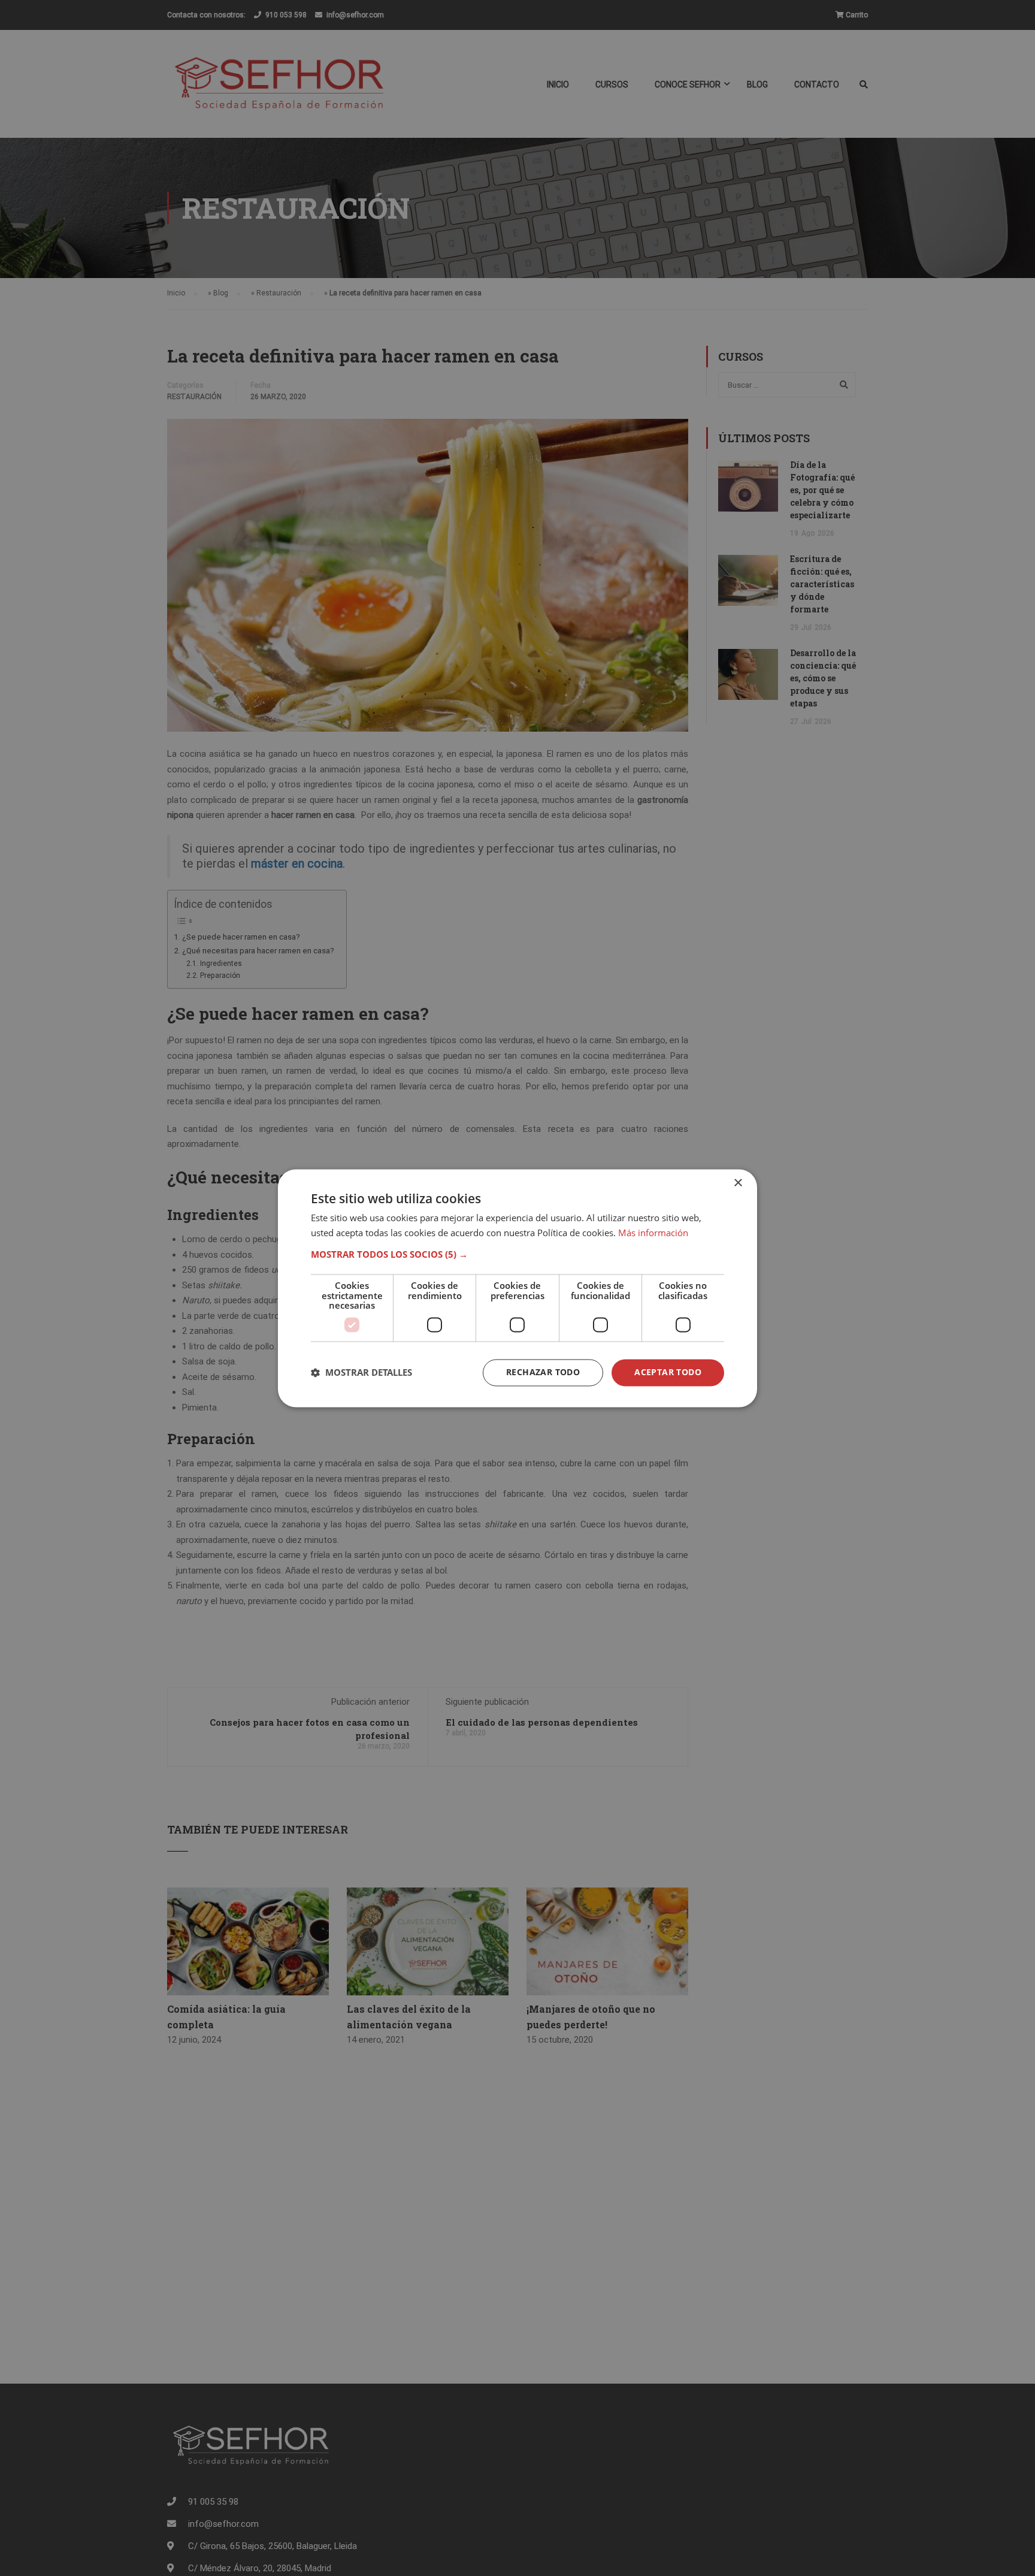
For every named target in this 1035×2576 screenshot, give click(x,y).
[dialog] (517, 1288)
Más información (653, 1233)
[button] (517, 1255)
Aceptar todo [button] (668, 1372)
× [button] (738, 1183)
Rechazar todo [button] (543, 1372)
